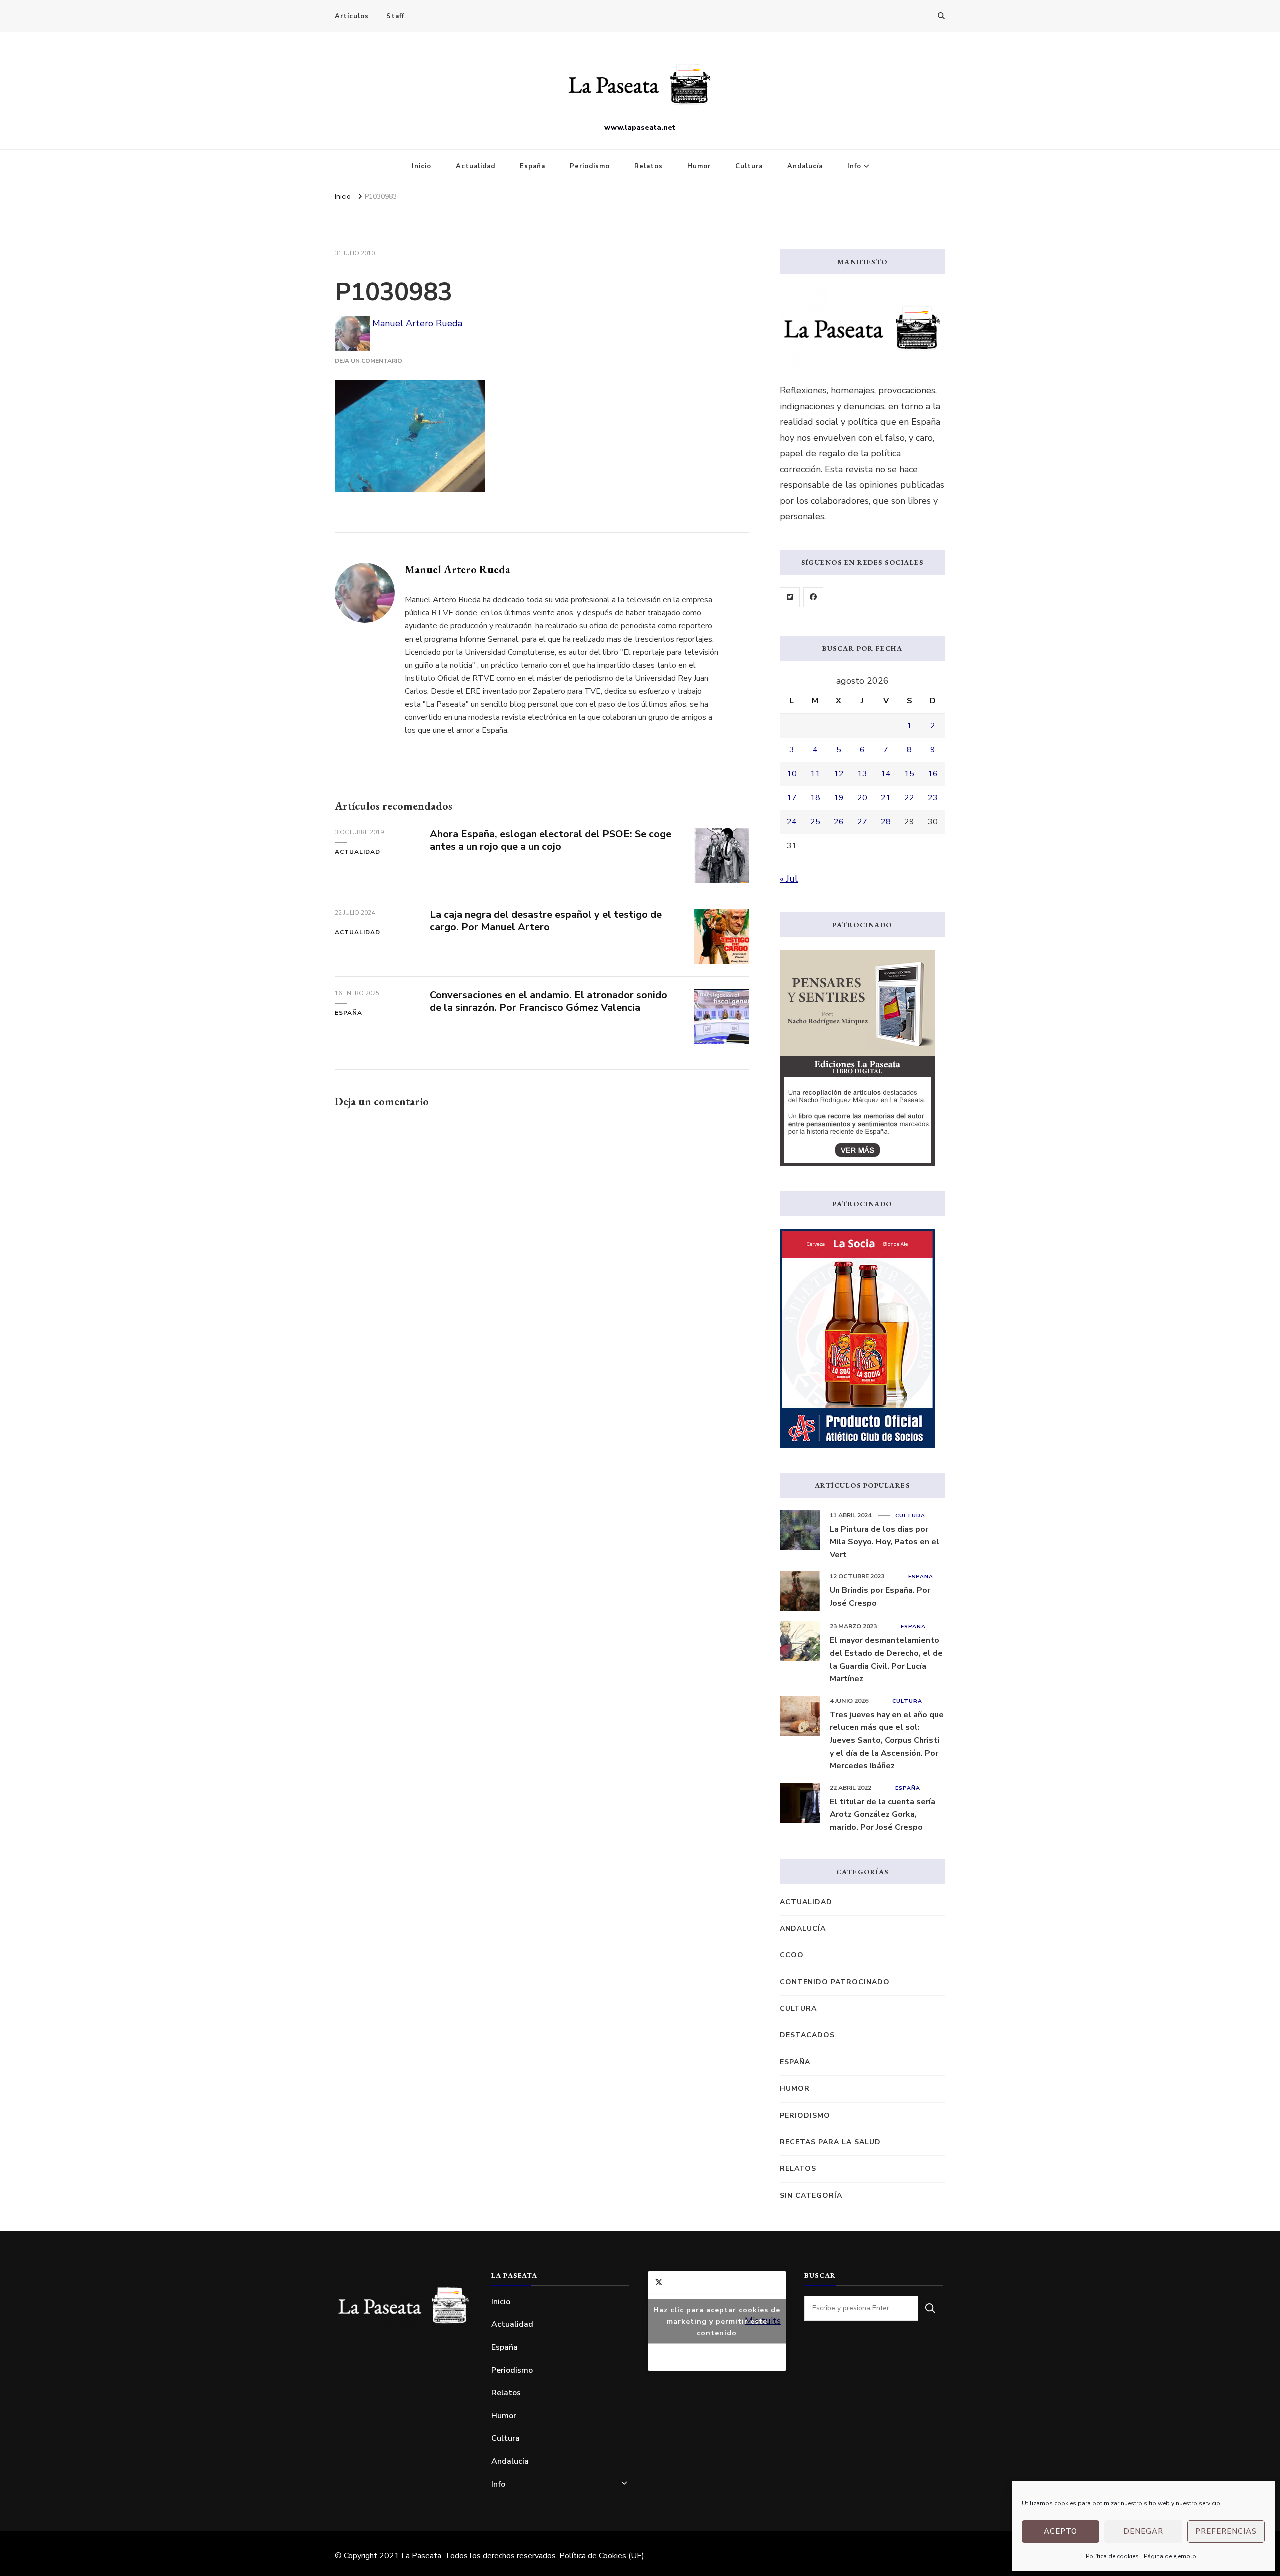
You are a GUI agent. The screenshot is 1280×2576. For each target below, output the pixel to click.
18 (815, 798)
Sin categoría (811, 2196)
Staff (395, 16)
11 (815, 774)
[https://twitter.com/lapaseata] (790, 597)
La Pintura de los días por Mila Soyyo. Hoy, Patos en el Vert (885, 1542)
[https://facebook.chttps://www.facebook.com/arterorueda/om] (813, 597)
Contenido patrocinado (835, 1982)
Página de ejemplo (1170, 2556)
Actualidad (476, 166)
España (533, 166)
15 (909, 774)
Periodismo (590, 166)
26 (839, 822)
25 (815, 822)
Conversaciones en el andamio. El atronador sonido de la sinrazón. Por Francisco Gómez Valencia (549, 1001)
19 (839, 798)
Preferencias (1226, 2531)
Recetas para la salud (830, 2142)
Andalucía (805, 166)
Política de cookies (1112, 2556)
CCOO (792, 1955)
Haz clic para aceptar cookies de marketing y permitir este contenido (717, 2321)
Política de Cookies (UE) (602, 2556)
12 (839, 774)
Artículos (352, 16)
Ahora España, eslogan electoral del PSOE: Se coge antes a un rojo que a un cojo (551, 840)
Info (854, 166)
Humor (699, 166)
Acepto (1061, 2531)
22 (909, 798)
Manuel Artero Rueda (416, 323)
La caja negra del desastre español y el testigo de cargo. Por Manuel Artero (546, 921)
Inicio (422, 166)
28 (886, 822)
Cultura (749, 166)
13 (862, 774)
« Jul (789, 879)
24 (792, 822)
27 (862, 822)
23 (933, 798)
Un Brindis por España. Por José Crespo (880, 1597)
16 (933, 774)
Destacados (807, 2035)
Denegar (1143, 2531)
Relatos (649, 166)
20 (862, 798)
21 (886, 798)
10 (792, 774)
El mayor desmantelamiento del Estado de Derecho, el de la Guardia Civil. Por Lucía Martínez (886, 1659)
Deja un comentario (369, 361)
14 (886, 774)
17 (792, 798)
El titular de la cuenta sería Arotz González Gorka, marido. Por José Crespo (883, 1814)
